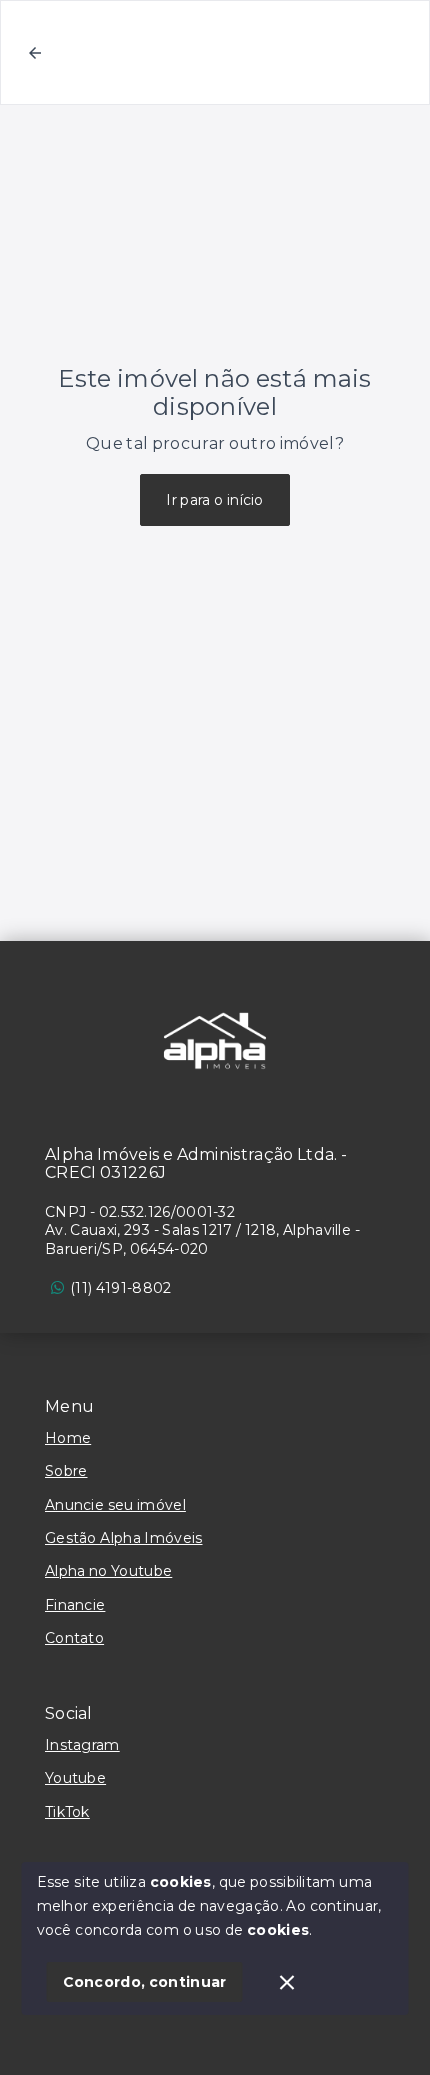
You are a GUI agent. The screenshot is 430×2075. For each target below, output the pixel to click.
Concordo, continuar (145, 1982)
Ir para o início (215, 500)
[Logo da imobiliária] (215, 1041)
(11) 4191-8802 (120, 1288)
